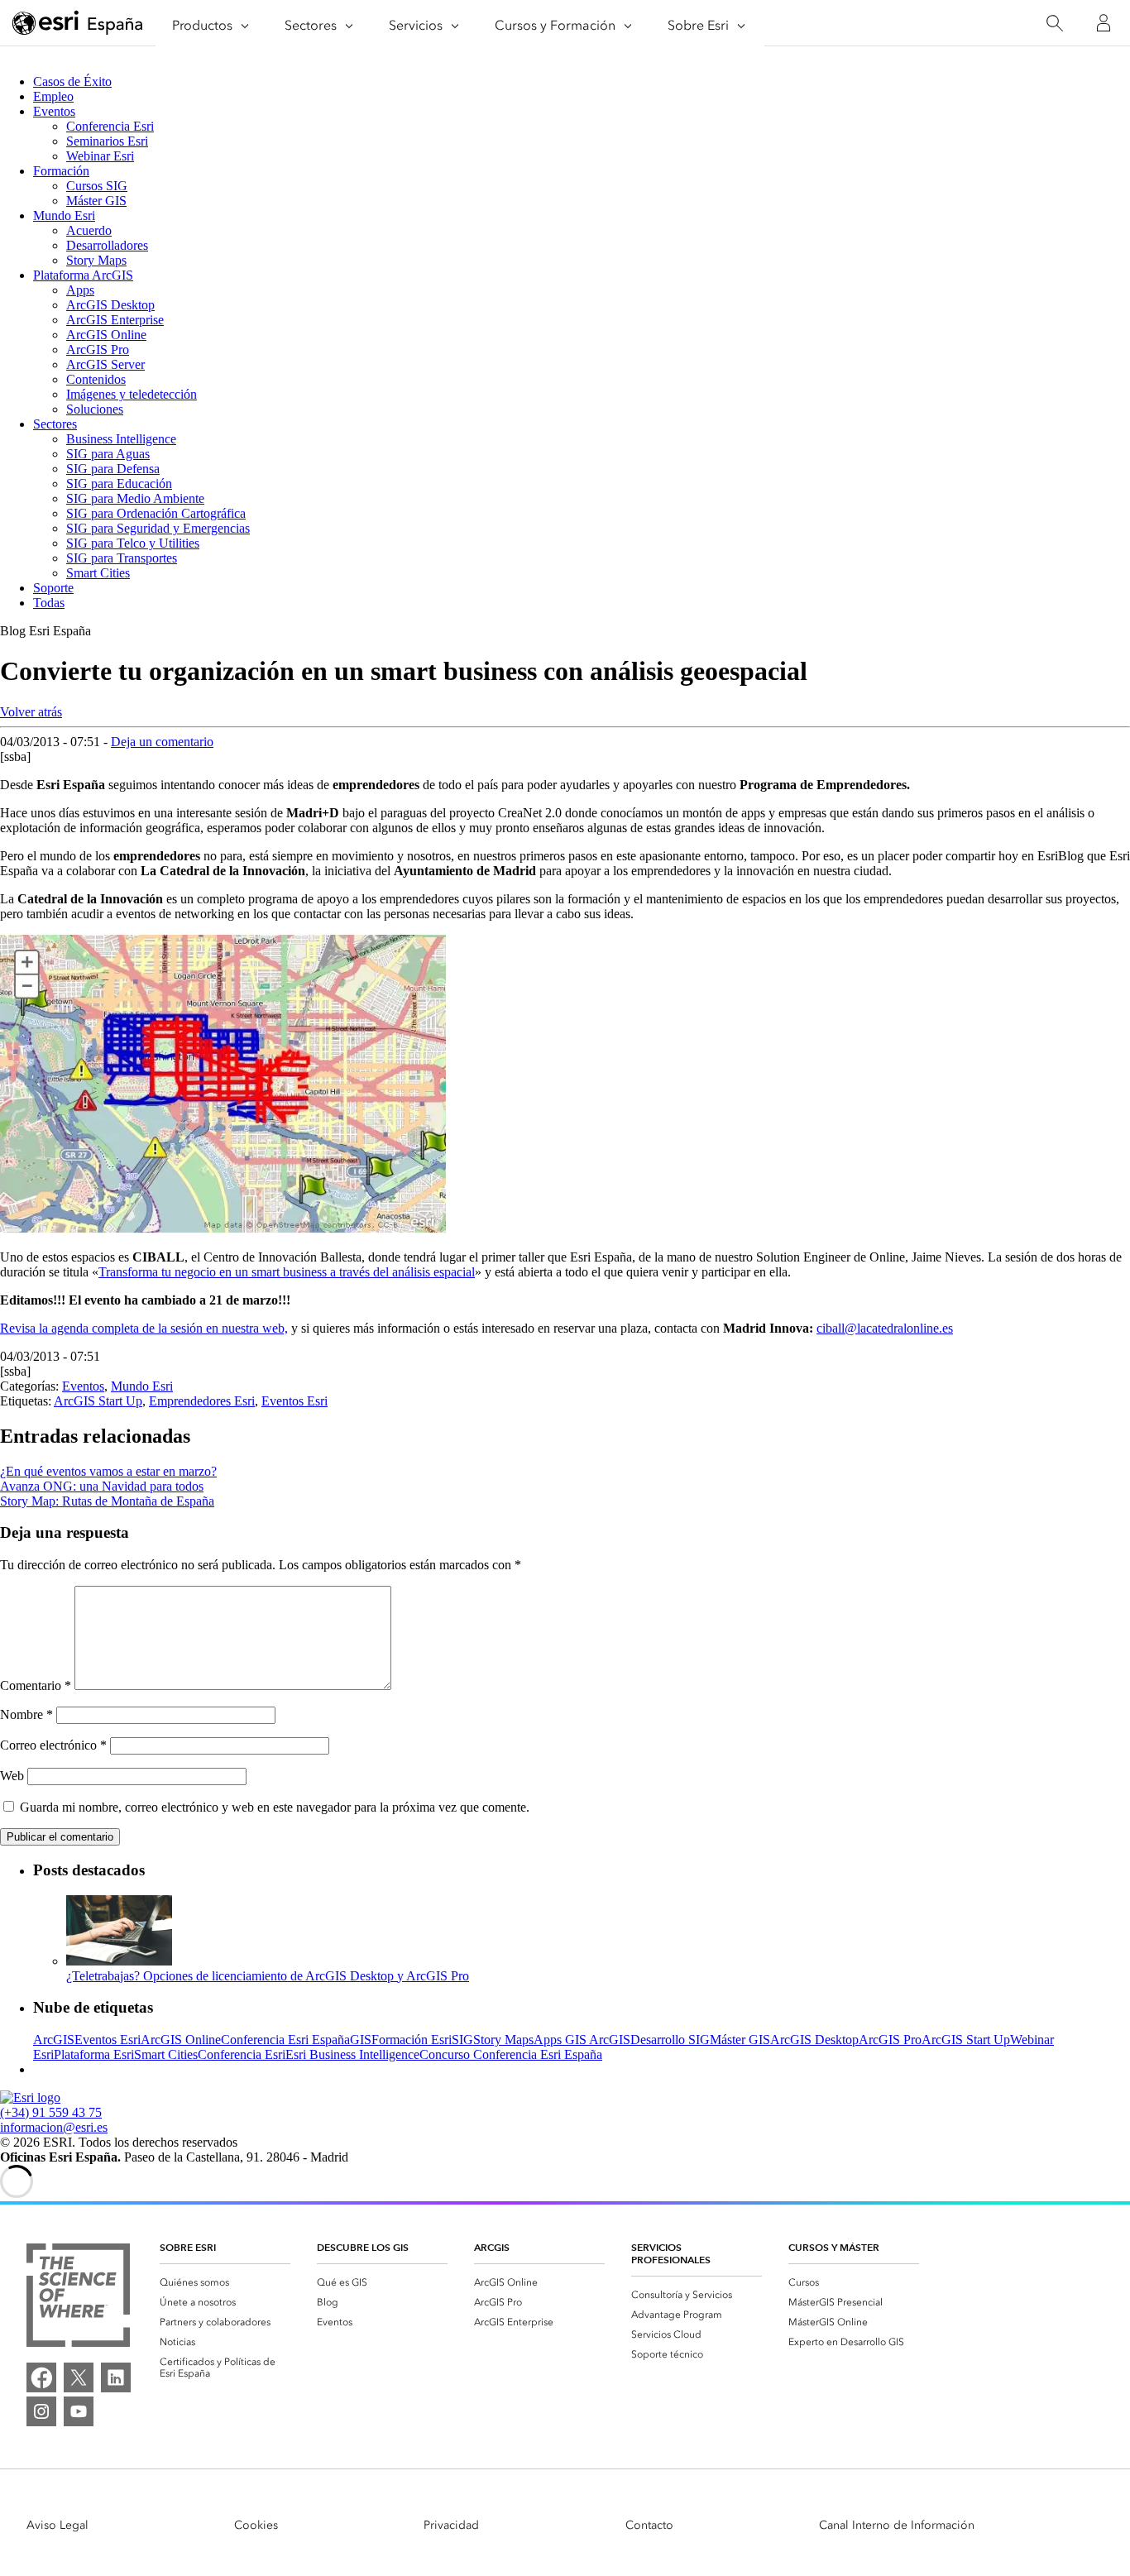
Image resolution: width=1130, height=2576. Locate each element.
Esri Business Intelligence (352, 2054)
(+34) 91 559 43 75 (51, 2112)
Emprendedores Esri (202, 1401)
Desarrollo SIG (670, 2040)
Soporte (53, 588)
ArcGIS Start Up (98, 1401)
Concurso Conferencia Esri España (511, 2054)
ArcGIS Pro (98, 350)
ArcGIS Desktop (110, 305)
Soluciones (95, 409)
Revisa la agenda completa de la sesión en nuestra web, (144, 1328)
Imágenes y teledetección (132, 394)
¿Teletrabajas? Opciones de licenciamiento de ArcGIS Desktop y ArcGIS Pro (268, 1976)
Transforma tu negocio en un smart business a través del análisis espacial (287, 1272)
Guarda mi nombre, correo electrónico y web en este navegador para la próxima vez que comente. (275, 1807)
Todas (49, 603)
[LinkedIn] (116, 2377)
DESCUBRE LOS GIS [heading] (363, 2247)
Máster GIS (96, 201)
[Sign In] (1104, 23)
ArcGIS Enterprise (115, 320)
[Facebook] (41, 2377)
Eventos (54, 111)
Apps (80, 290)
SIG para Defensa (113, 469)
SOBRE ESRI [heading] (188, 2247)
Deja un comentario (162, 742)
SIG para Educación (119, 484)
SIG (462, 2040)
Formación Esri (412, 2040)
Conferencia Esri (110, 126)
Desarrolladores (107, 245)
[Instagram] (41, 2411)
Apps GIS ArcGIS (582, 2040)
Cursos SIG (97, 186)
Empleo (53, 96)
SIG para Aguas (108, 454)
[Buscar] (1054, 24)
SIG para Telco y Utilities (133, 543)
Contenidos (96, 379)
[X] (79, 2377)
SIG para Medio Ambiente (135, 498)
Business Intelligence (121, 439)
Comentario (36, 1685)
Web (12, 1776)
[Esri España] (78, 24)
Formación (61, 171)
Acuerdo (89, 230)
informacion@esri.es (54, 2127)
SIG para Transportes (122, 558)
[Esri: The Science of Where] (78, 2297)
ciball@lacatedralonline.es (885, 1328)
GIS (361, 2040)
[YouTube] (79, 2411)
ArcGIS (54, 2040)
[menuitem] (225, 2282)
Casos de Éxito (72, 81)
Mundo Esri (64, 215)
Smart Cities (98, 573)
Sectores (55, 424)
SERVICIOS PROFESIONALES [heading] (671, 2253)
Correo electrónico (53, 1745)
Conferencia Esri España (285, 2040)
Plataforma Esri (94, 2054)
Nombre (26, 1714)
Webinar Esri (100, 156)
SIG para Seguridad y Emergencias (158, 528)
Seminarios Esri (107, 141)
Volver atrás (31, 712)
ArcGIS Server (105, 364)
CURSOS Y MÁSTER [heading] (834, 2247)
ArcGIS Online (106, 335)
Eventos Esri (294, 1401)
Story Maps (96, 260)
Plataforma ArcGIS (83, 275)
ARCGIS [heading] (492, 2247)
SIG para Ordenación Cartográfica (156, 513)
